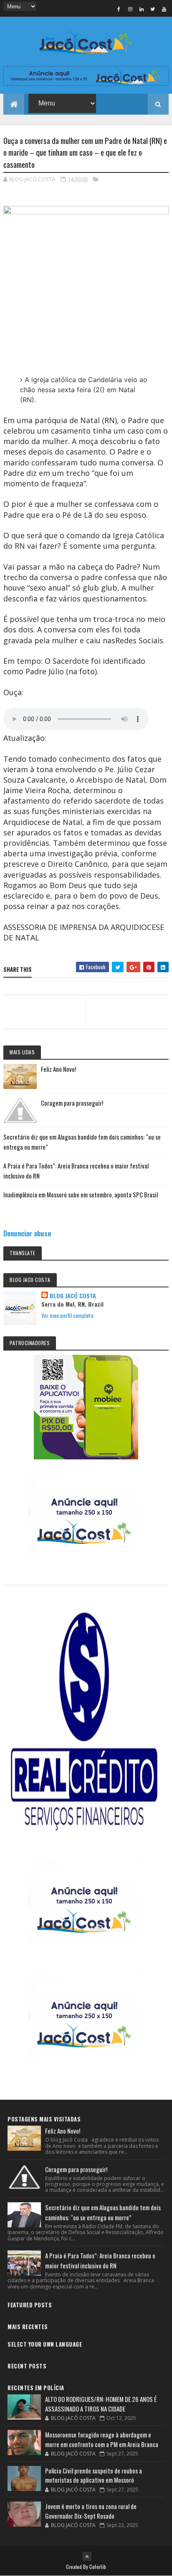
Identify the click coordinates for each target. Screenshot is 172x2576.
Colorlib (98, 2567)
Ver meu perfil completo (67, 1315)
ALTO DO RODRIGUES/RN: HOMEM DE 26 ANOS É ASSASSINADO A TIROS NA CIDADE (101, 2404)
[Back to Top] (87, 2556)
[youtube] (164, 9)
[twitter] (153, 9)
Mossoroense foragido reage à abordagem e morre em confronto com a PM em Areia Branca (102, 2439)
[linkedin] (142, 9)
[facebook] (119, 9)
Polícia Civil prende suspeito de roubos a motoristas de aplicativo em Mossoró (94, 2475)
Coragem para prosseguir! (72, 1103)
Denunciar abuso (27, 1233)
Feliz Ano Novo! (58, 1069)
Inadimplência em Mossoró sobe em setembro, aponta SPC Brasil (81, 1194)
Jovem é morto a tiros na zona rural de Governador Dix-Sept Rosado (91, 2511)
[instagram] (130, 9)
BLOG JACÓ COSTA (73, 1296)
